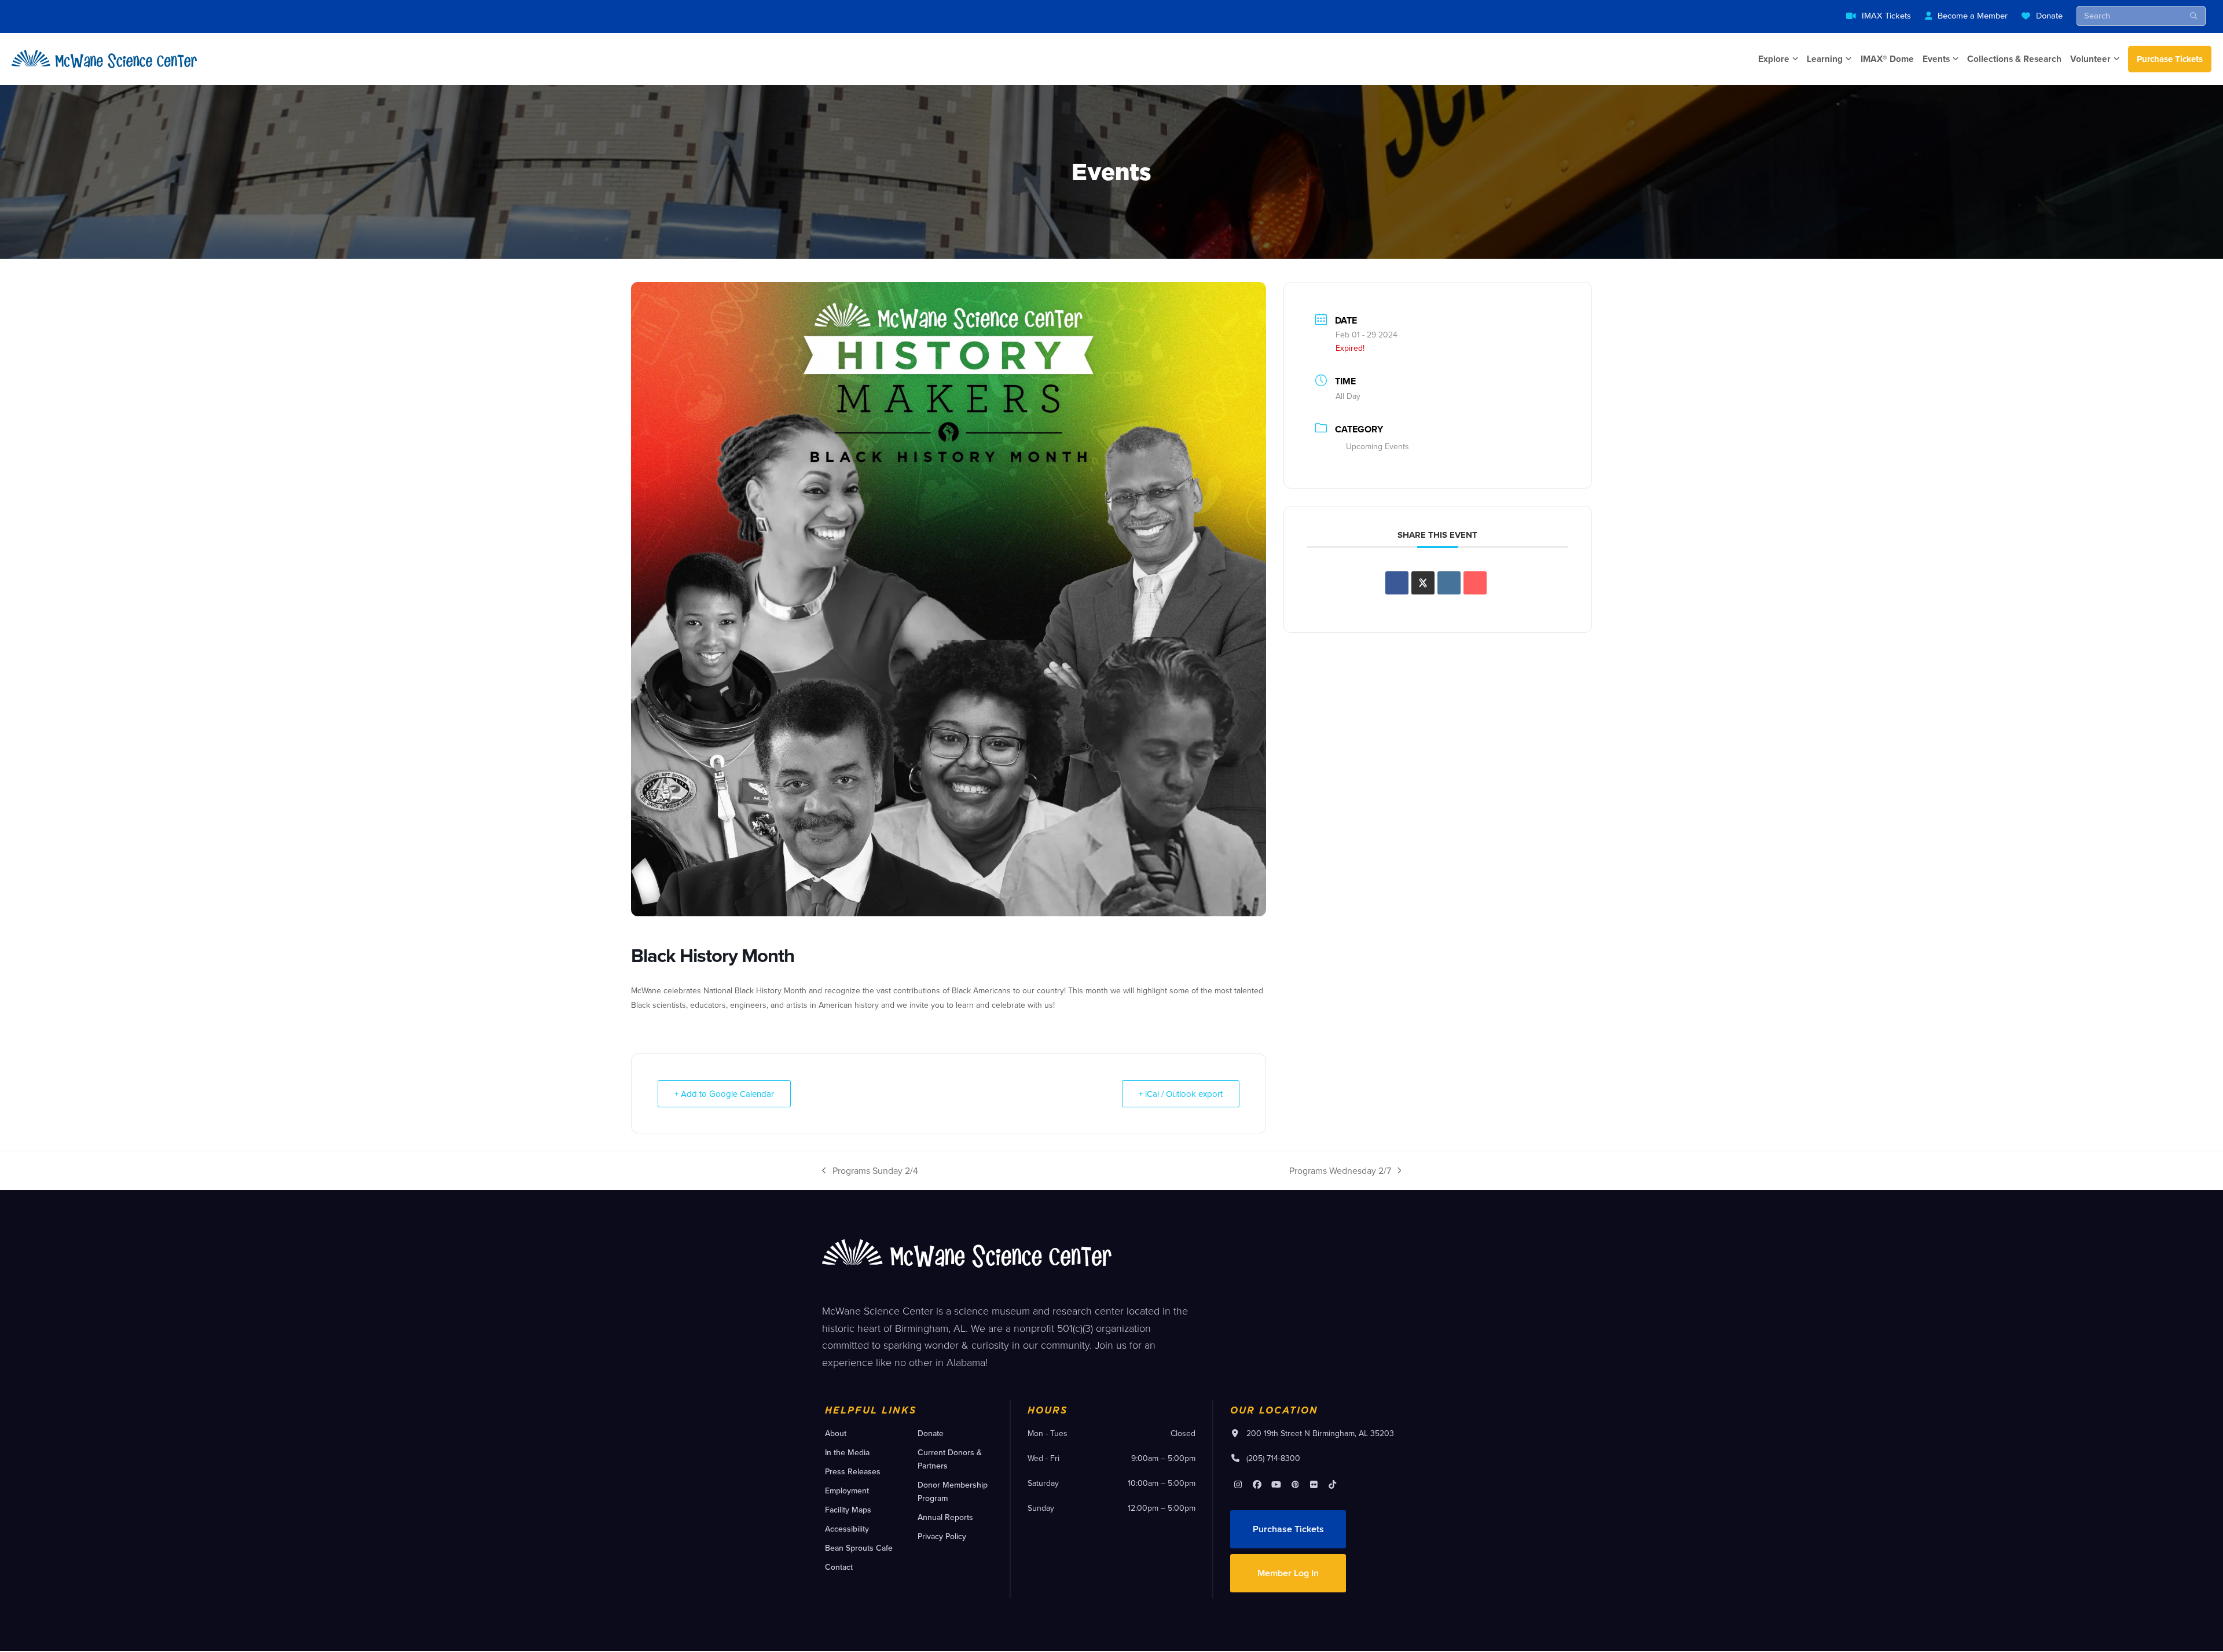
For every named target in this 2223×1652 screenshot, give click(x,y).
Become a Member (1973, 15)
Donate (2049, 15)
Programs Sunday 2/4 (870, 1171)
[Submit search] (2194, 16)
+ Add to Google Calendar (724, 1094)
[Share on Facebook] (1397, 583)
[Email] (1475, 583)
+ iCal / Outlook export (1181, 1094)
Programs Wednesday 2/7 (1340, 1171)
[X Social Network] (1423, 583)
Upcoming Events (1378, 446)
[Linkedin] (1449, 583)
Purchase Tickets (2170, 59)
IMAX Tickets (1886, 15)
